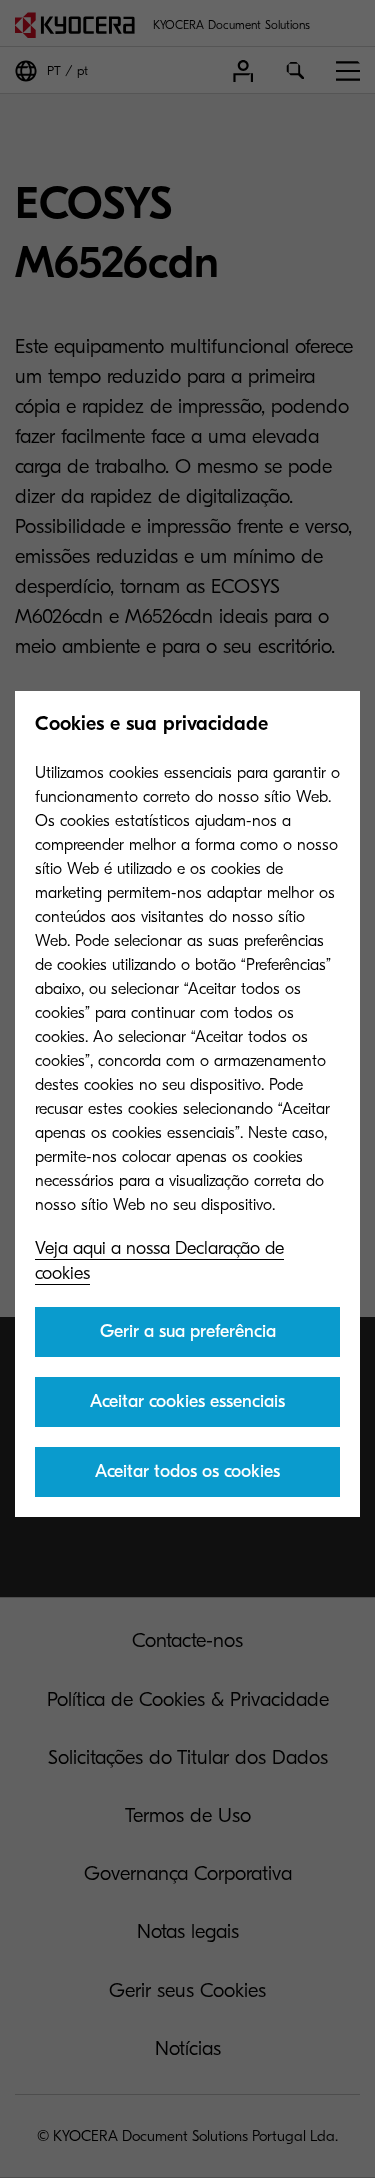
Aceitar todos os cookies (187, 1471)
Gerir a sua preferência (188, 1331)
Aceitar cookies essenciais (187, 1401)
